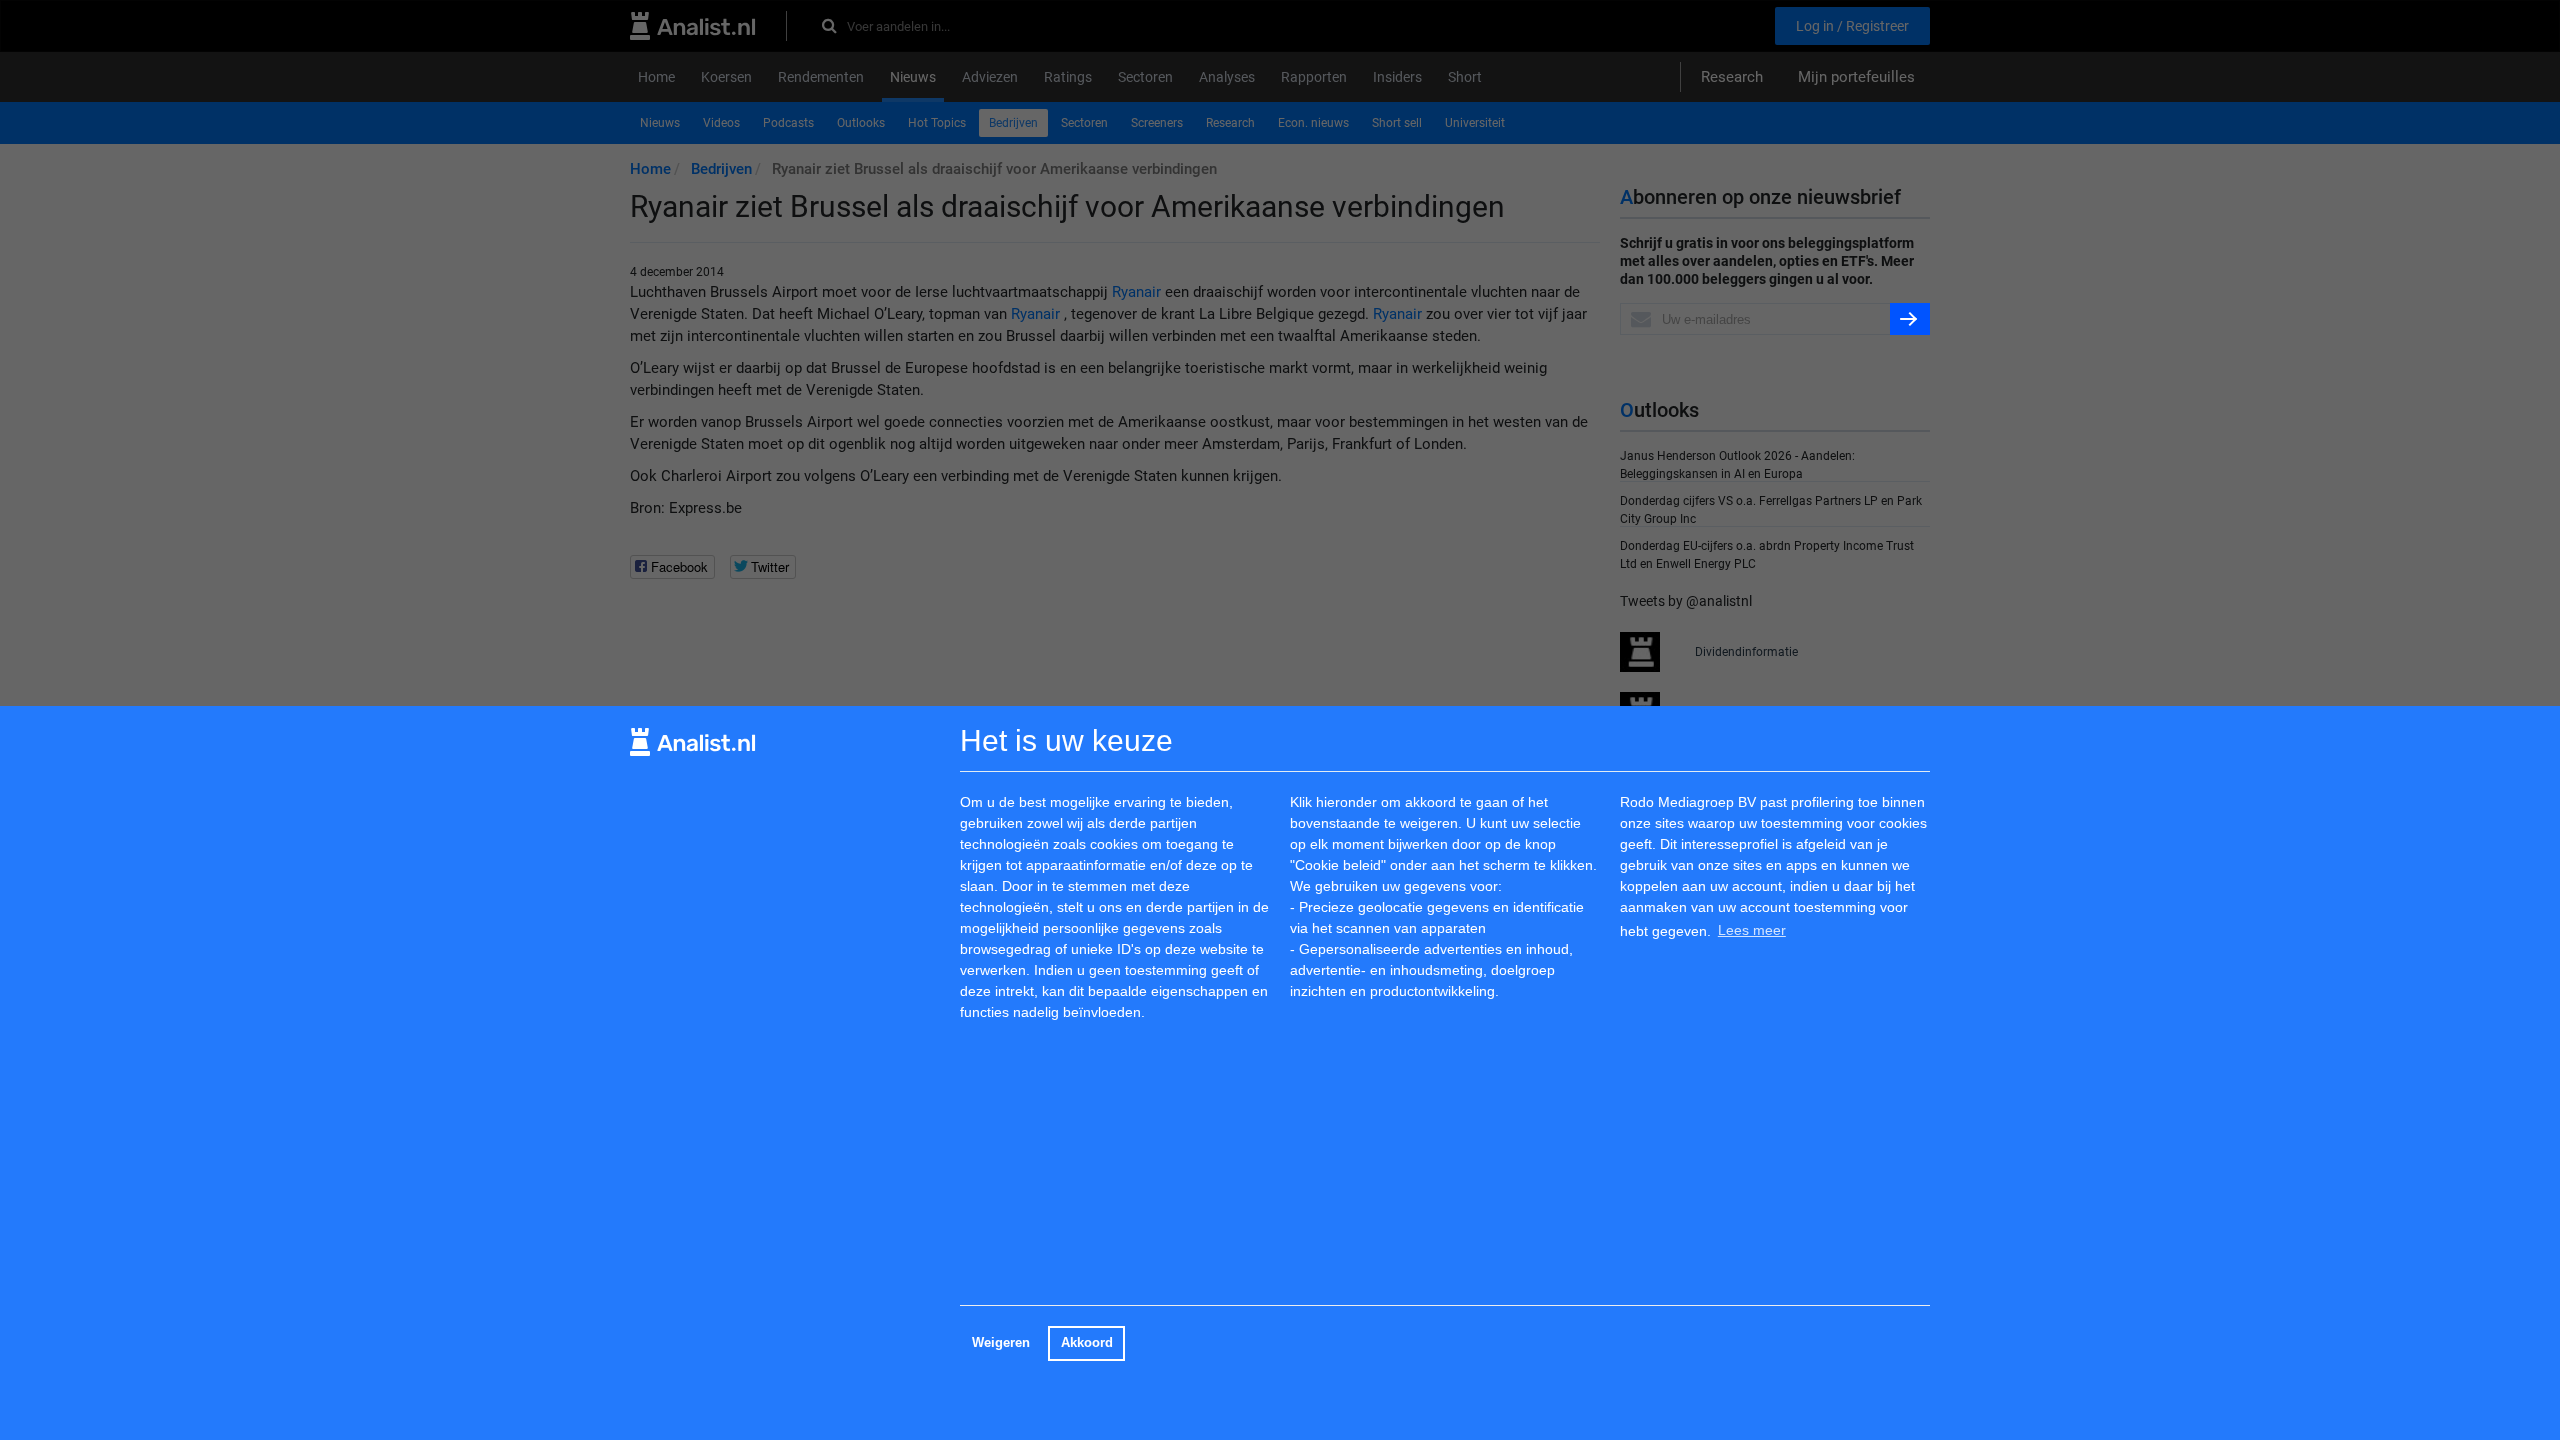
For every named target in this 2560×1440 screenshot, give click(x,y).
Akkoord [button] (1087, 1343)
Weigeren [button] (1001, 1343)
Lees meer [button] (1752, 930)
